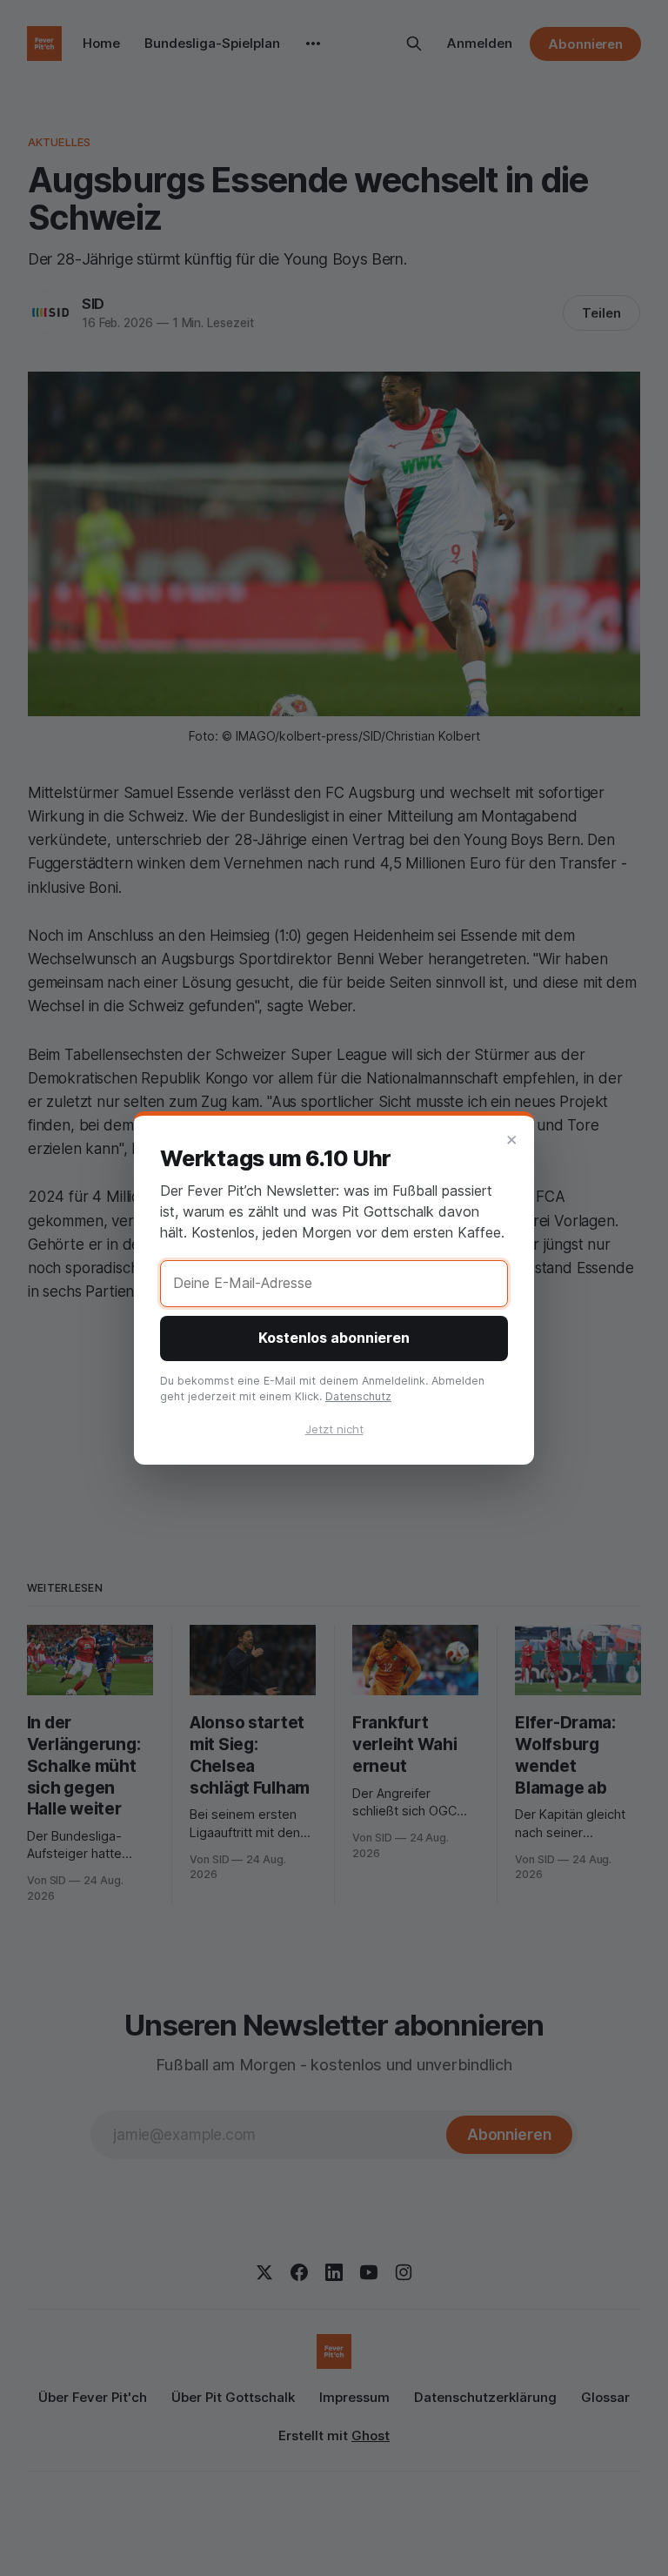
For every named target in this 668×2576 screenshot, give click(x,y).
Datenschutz (358, 1396)
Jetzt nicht (334, 1429)
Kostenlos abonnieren (334, 1338)
